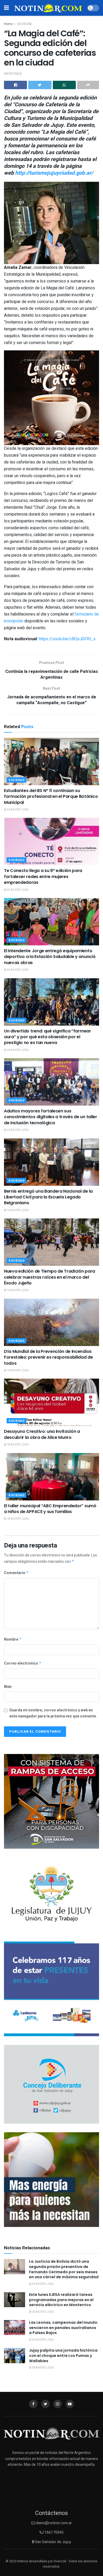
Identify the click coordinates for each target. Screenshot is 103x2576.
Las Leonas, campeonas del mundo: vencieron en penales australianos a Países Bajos (64, 2328)
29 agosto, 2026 (43, 2284)
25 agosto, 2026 (18, 890)
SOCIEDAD (25, 24)
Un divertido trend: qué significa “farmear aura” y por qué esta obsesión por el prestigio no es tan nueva (48, 1037)
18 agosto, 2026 (18, 1445)
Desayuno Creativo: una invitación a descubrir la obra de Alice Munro (42, 1434)
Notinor (23, 2561)
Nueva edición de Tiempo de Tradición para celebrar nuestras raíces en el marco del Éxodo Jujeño (50, 1277)
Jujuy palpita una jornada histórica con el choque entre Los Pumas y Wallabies (63, 2355)
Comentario (16, 1573)
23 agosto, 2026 (18, 1130)
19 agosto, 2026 (18, 1210)
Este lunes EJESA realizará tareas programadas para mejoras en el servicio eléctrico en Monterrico (61, 2300)
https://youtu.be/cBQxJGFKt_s (67, 639)
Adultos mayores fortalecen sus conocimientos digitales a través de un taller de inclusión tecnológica (51, 1117)
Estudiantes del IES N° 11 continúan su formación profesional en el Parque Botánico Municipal (51, 797)
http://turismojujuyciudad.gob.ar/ (54, 173)
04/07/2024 (13, 74)
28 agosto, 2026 (43, 2368)
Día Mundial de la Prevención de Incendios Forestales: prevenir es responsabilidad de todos (48, 1357)
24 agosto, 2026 (18, 970)
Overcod (60, 2561)
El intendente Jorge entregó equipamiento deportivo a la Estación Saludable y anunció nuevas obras (50, 957)
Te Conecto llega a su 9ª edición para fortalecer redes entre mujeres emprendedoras (43, 876)
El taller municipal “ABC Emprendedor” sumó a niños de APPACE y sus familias (50, 1509)
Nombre (13, 1639)
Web (8, 1687)
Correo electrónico (23, 1663)
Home (8, 24)
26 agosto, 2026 (18, 810)
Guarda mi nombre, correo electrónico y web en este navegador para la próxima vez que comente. (53, 1713)
